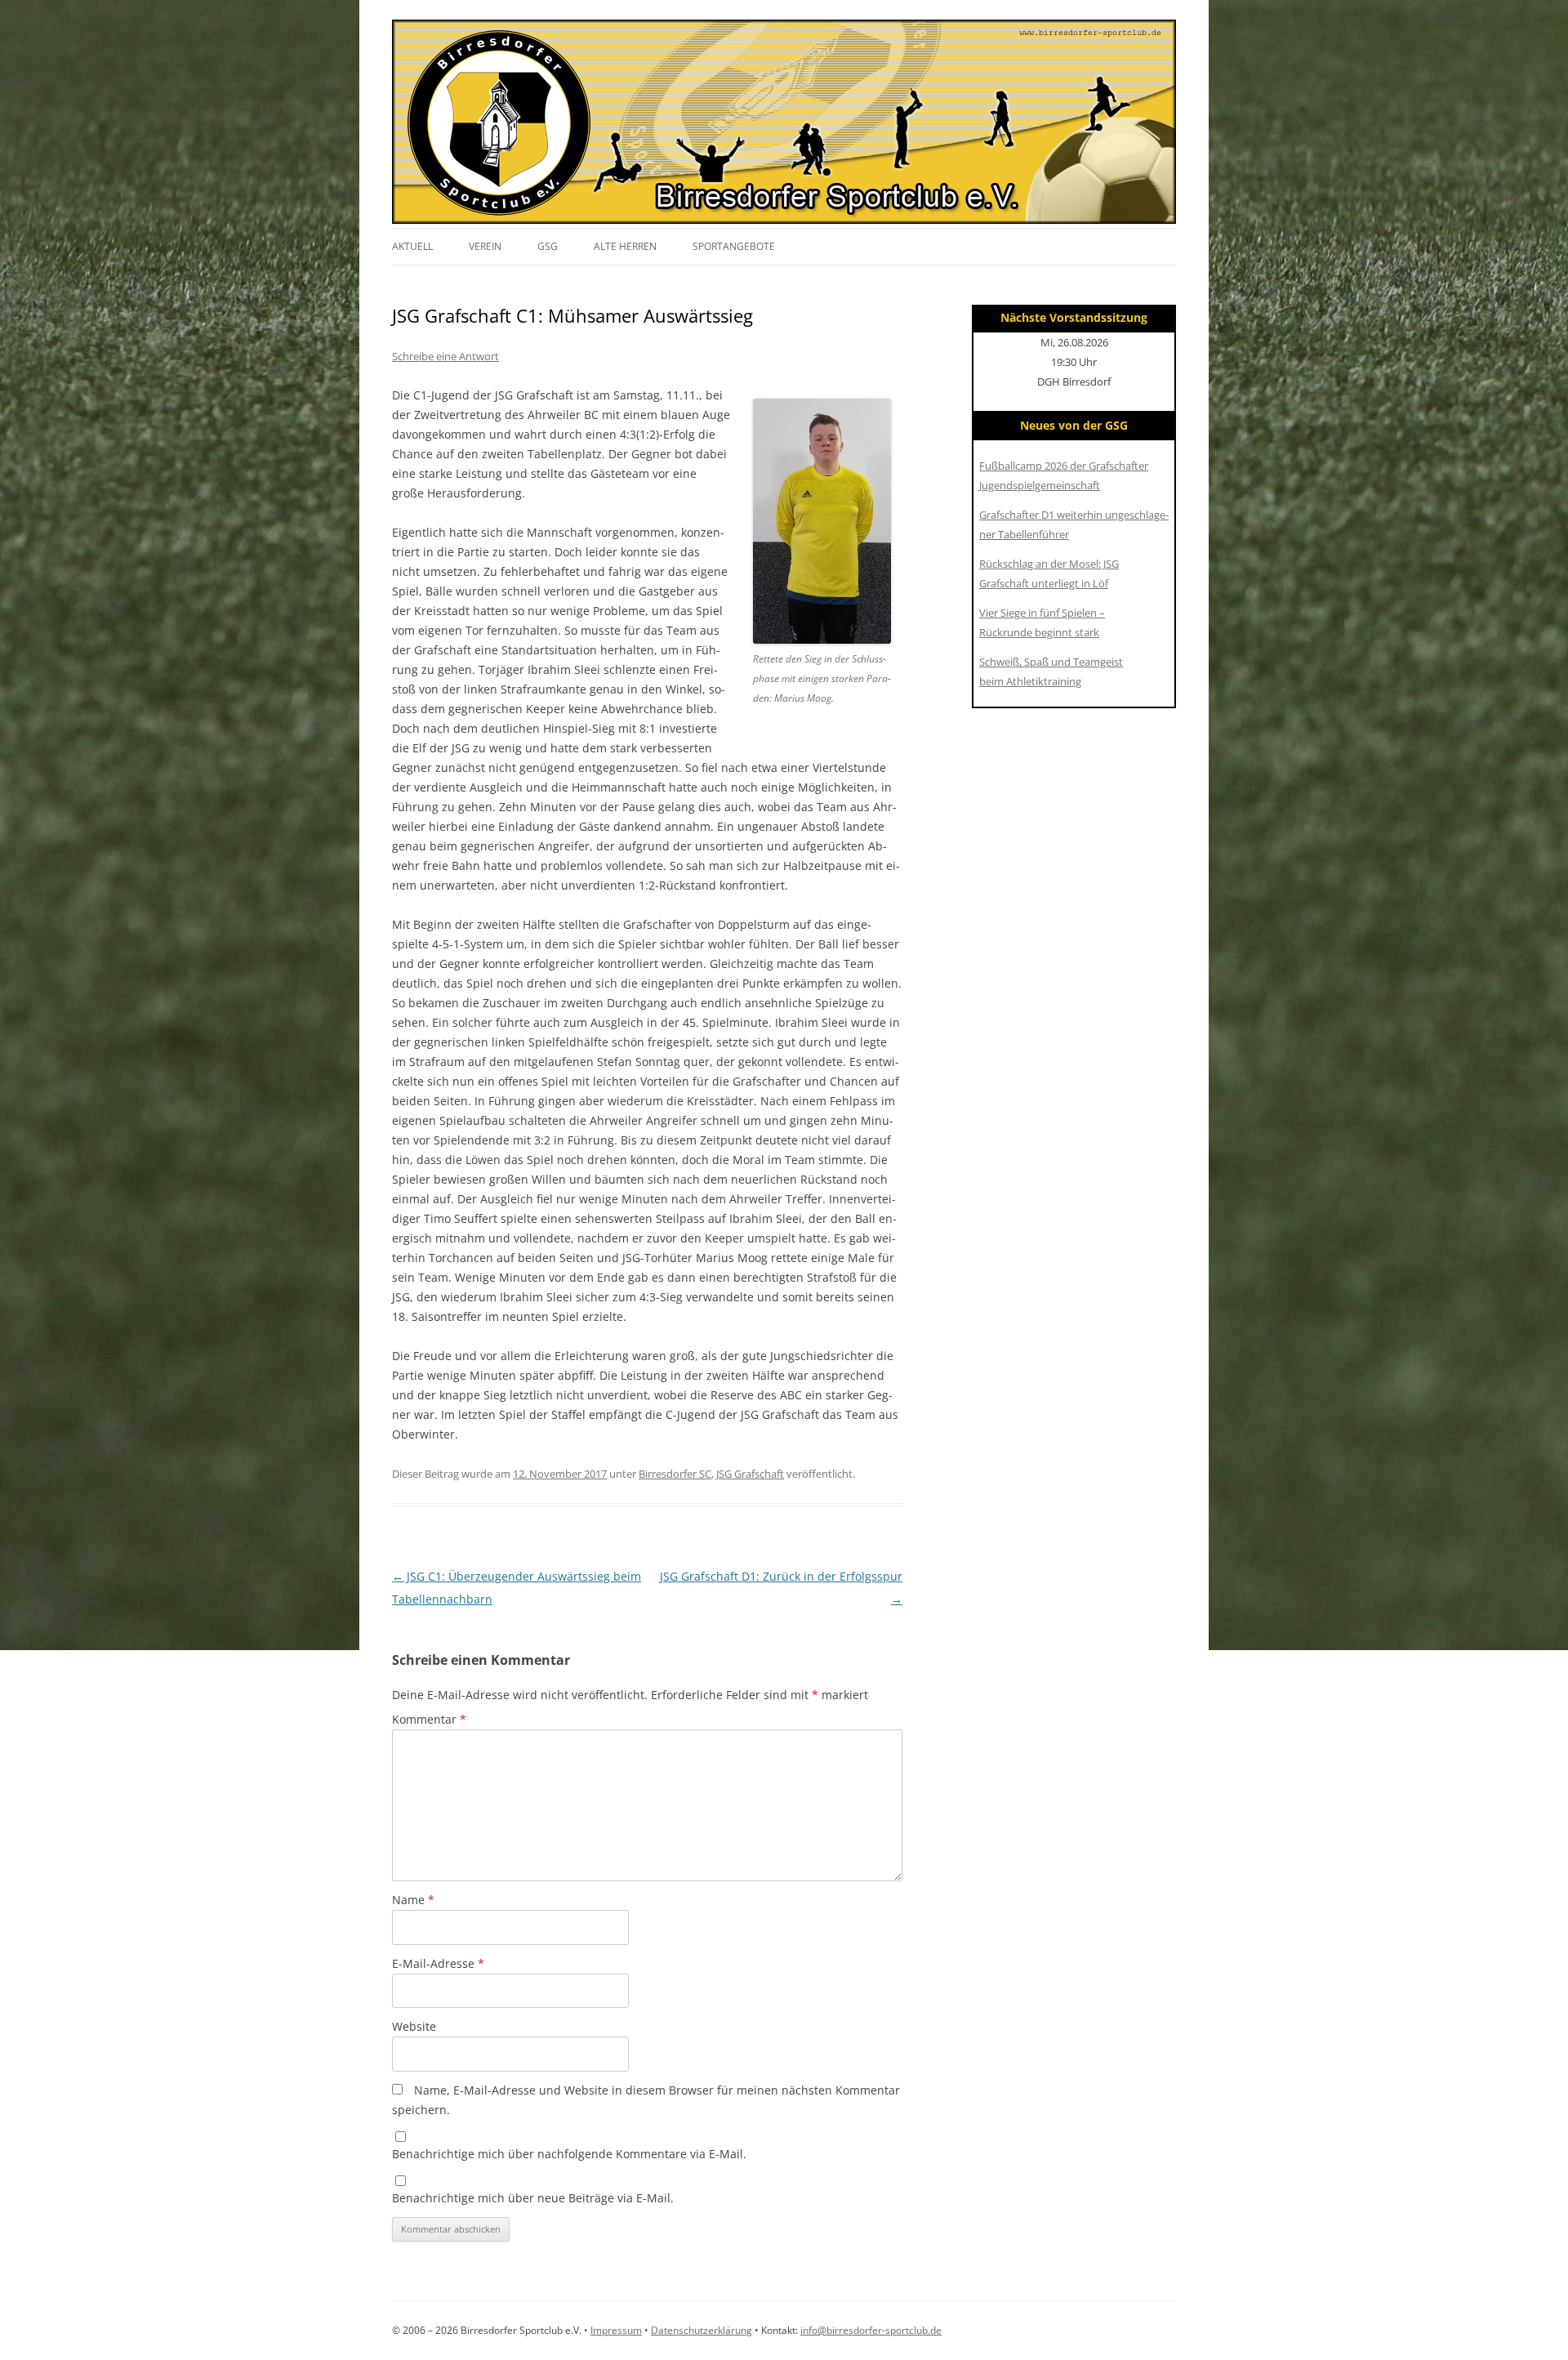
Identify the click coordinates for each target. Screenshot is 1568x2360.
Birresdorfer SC (675, 1474)
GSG (548, 246)
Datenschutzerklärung (702, 2330)
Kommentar (429, 1719)
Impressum (616, 2330)
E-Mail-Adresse (438, 1963)
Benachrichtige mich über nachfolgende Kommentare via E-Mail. (569, 2154)
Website (414, 2026)
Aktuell (412, 246)
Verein (485, 246)
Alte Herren (625, 246)
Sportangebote (734, 246)
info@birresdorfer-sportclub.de (871, 2330)
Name (413, 1900)
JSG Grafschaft (750, 1474)
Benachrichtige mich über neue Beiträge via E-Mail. (533, 2198)
